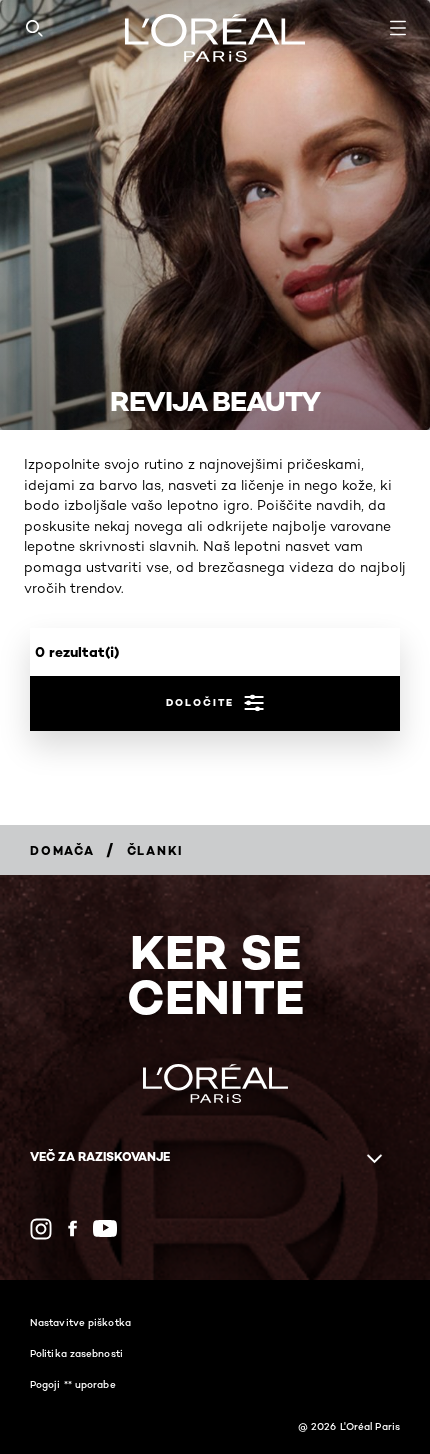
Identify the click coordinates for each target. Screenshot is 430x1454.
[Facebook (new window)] (72, 1228)
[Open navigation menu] (398, 28)
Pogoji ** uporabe (73, 1384)
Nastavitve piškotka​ (80, 1322)
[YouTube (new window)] (105, 1228)
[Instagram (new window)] (41, 1229)
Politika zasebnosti (76, 1353)
